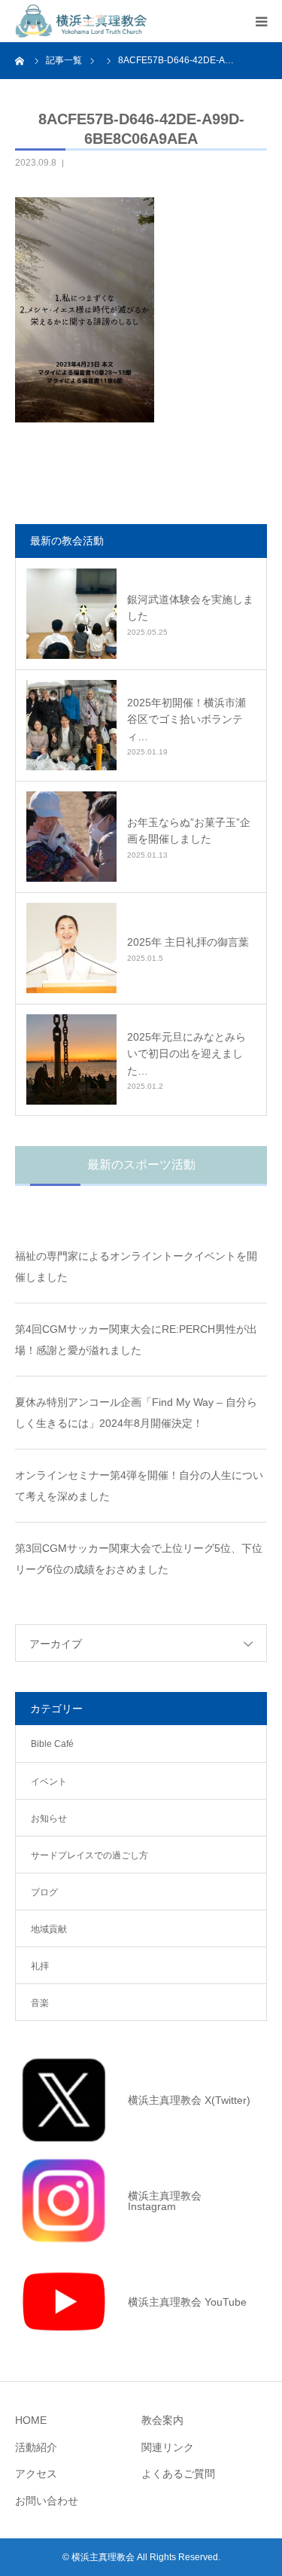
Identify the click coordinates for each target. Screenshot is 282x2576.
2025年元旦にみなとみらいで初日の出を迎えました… (186, 1054)
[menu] (261, 21)
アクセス (36, 2474)
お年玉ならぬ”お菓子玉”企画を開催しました (189, 831)
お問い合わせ (47, 2501)
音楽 (40, 2003)
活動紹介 (36, 2447)
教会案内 (162, 2420)
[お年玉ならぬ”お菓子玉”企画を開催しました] (71, 837)
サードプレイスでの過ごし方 (89, 1855)
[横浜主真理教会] (81, 21)
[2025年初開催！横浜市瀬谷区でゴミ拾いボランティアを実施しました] (71, 725)
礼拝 (40, 1966)
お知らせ (49, 1818)
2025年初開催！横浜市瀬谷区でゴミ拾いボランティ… (186, 719)
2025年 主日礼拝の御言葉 (188, 942)
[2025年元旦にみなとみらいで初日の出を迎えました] (71, 1059)
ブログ (44, 1892)
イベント (49, 1782)
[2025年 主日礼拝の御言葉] (71, 948)
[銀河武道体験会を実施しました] (71, 614)
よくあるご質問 (178, 2474)
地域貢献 (49, 1929)
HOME (31, 2420)
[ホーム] (20, 60)
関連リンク (168, 2447)
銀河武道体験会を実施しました (190, 608)
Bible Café (52, 1744)
